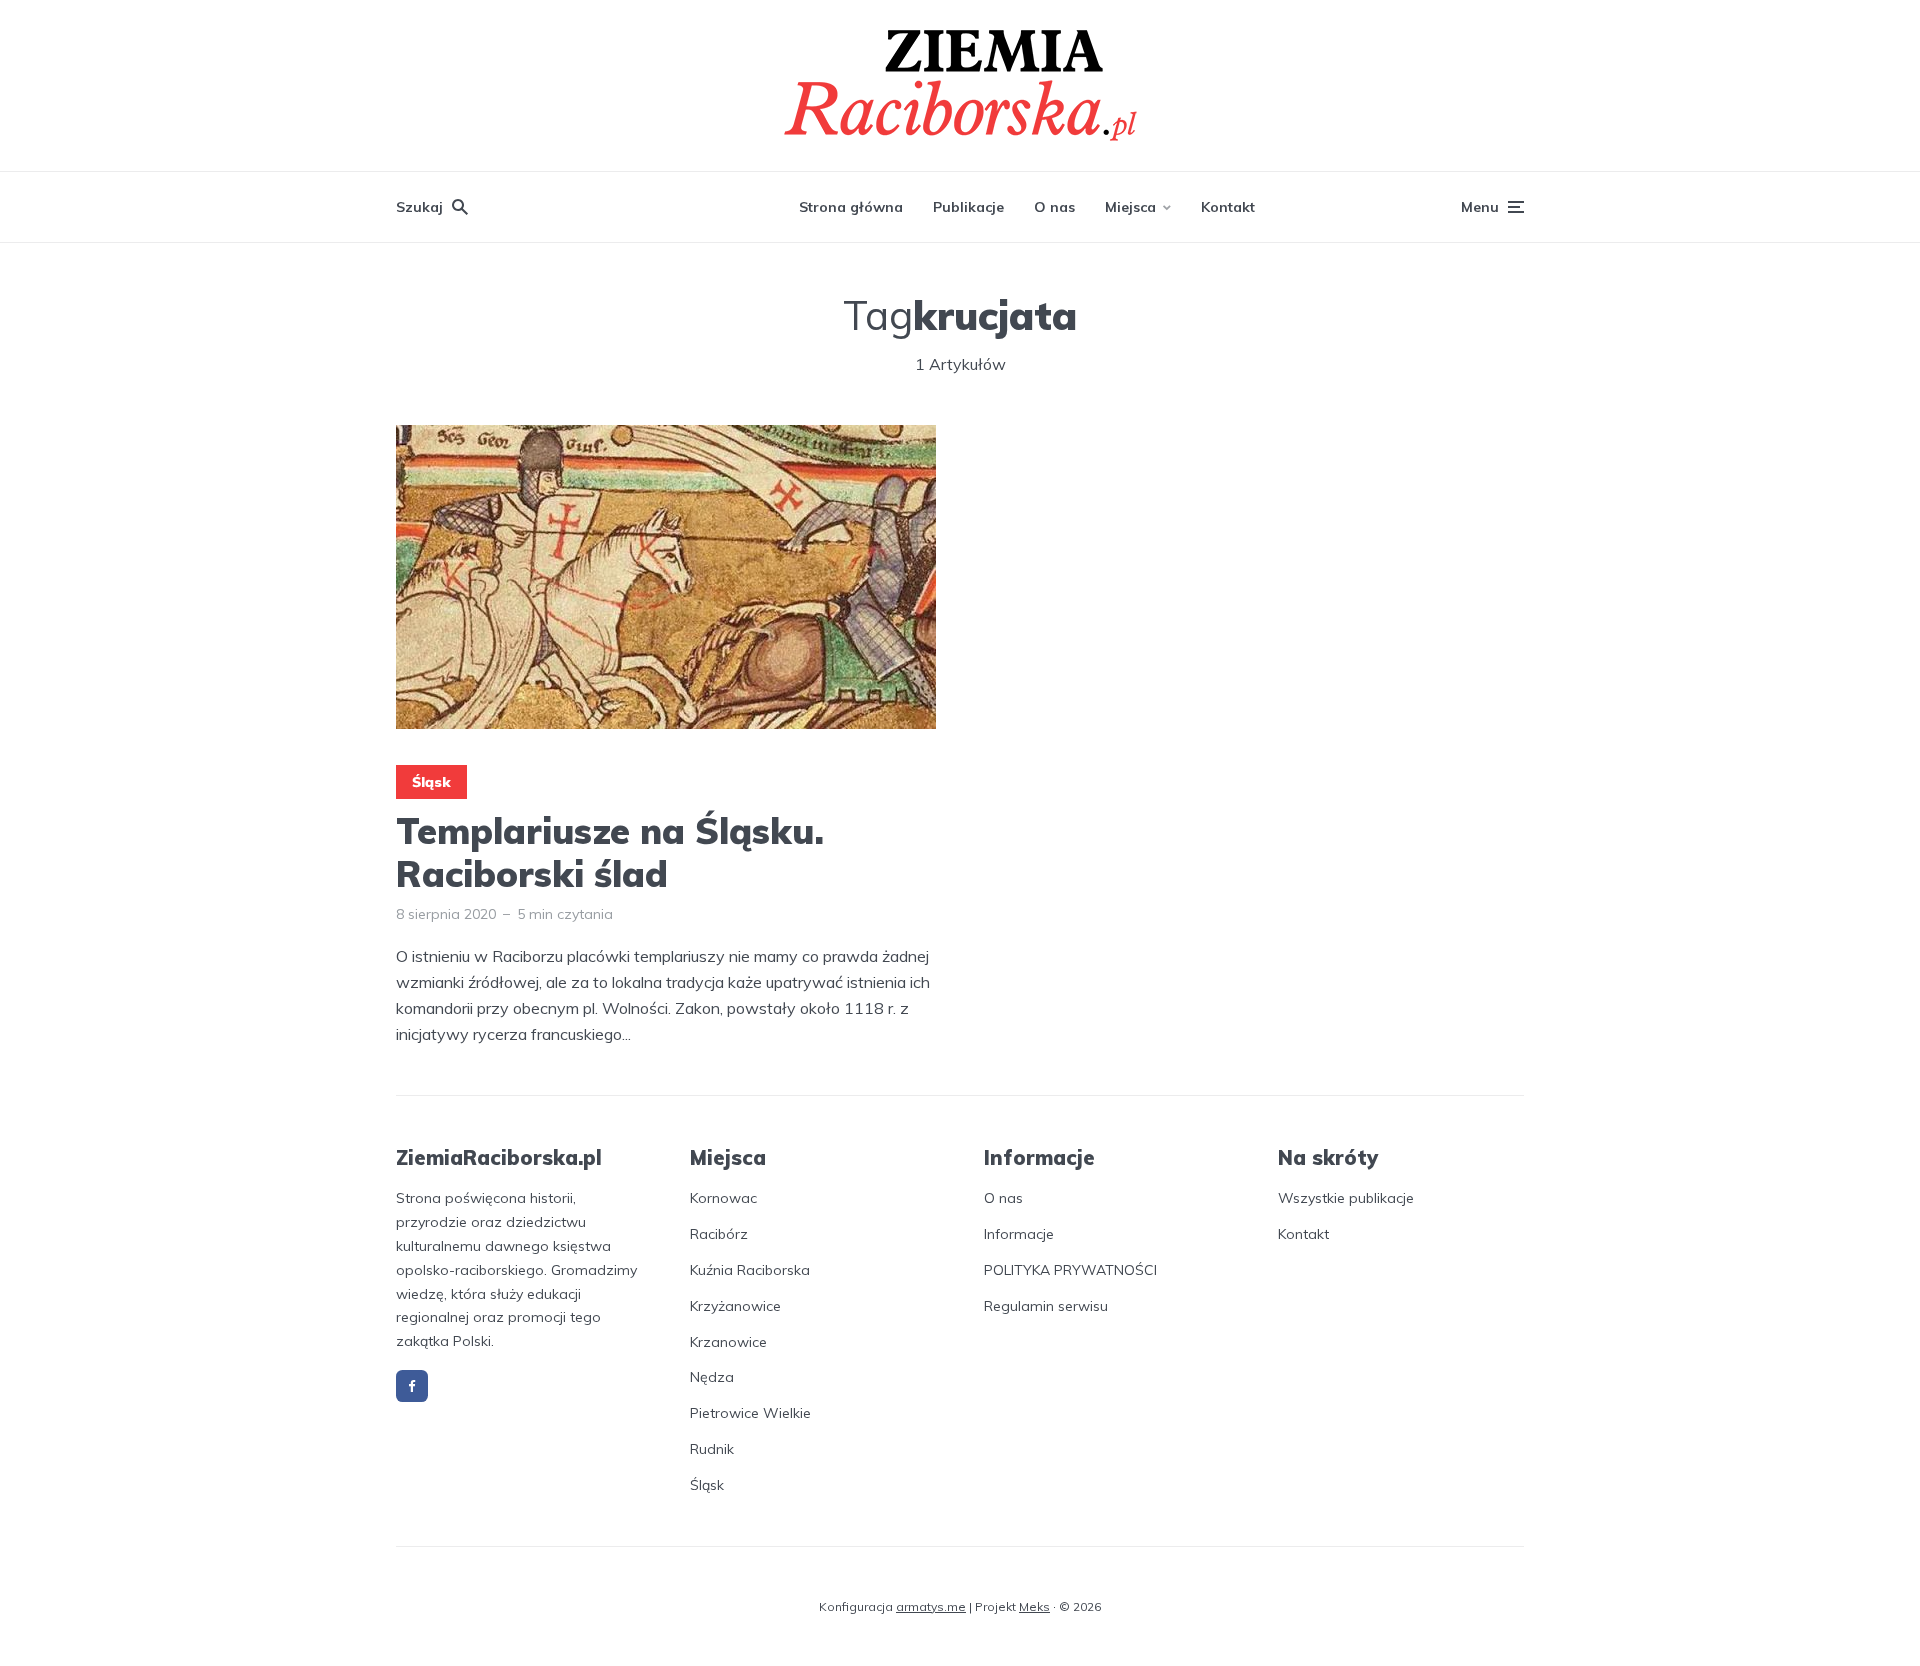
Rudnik (712, 1449)
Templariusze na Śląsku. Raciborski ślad (610, 852)
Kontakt (1228, 207)
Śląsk (431, 782)
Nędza (712, 1377)
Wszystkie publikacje (1346, 1198)
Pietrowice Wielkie (750, 1413)
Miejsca (1130, 207)
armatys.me (931, 1606)
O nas (1054, 207)
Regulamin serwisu (1046, 1306)
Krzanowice (728, 1342)
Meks (1034, 1606)
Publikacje (968, 207)
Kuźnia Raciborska (750, 1270)
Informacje (1019, 1234)
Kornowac (723, 1198)
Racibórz (719, 1234)
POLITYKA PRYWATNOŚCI (1070, 1270)
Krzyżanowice (735, 1306)
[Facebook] (412, 1386)
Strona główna (851, 207)
